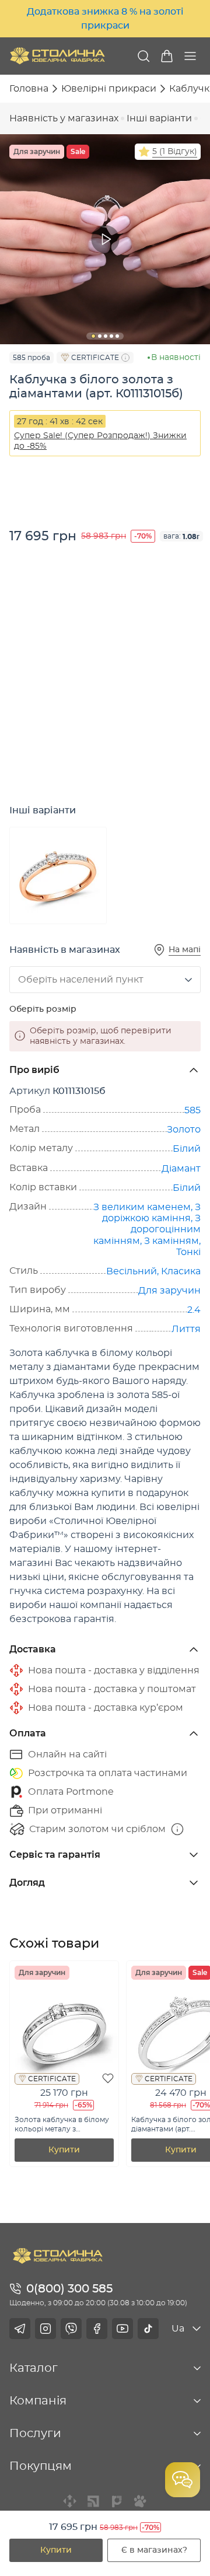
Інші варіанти (159, 118)
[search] (143, 56)
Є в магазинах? (154, 2550)
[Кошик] (167, 56)
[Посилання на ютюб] (123, 2329)
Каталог (34, 2368)
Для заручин (169, 1291)
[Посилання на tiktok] (148, 2329)
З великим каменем (142, 1207)
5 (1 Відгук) (175, 152)
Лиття (186, 1329)
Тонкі (188, 1252)
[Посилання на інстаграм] (45, 2329)
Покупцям (41, 2466)
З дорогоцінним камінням (147, 1229)
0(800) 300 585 (69, 2289)
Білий (187, 1149)
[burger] (190, 56)
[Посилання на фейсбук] (97, 2329)
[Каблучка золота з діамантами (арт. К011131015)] (58, 875)
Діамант (181, 1169)
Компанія (38, 2401)
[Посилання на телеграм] (20, 2329)
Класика (181, 1271)
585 (192, 1110)
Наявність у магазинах (64, 118)
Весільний (132, 1271)
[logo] (57, 56)
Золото (184, 1130)
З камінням (171, 1241)
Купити (56, 2550)
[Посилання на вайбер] (71, 2329)
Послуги (35, 2434)
